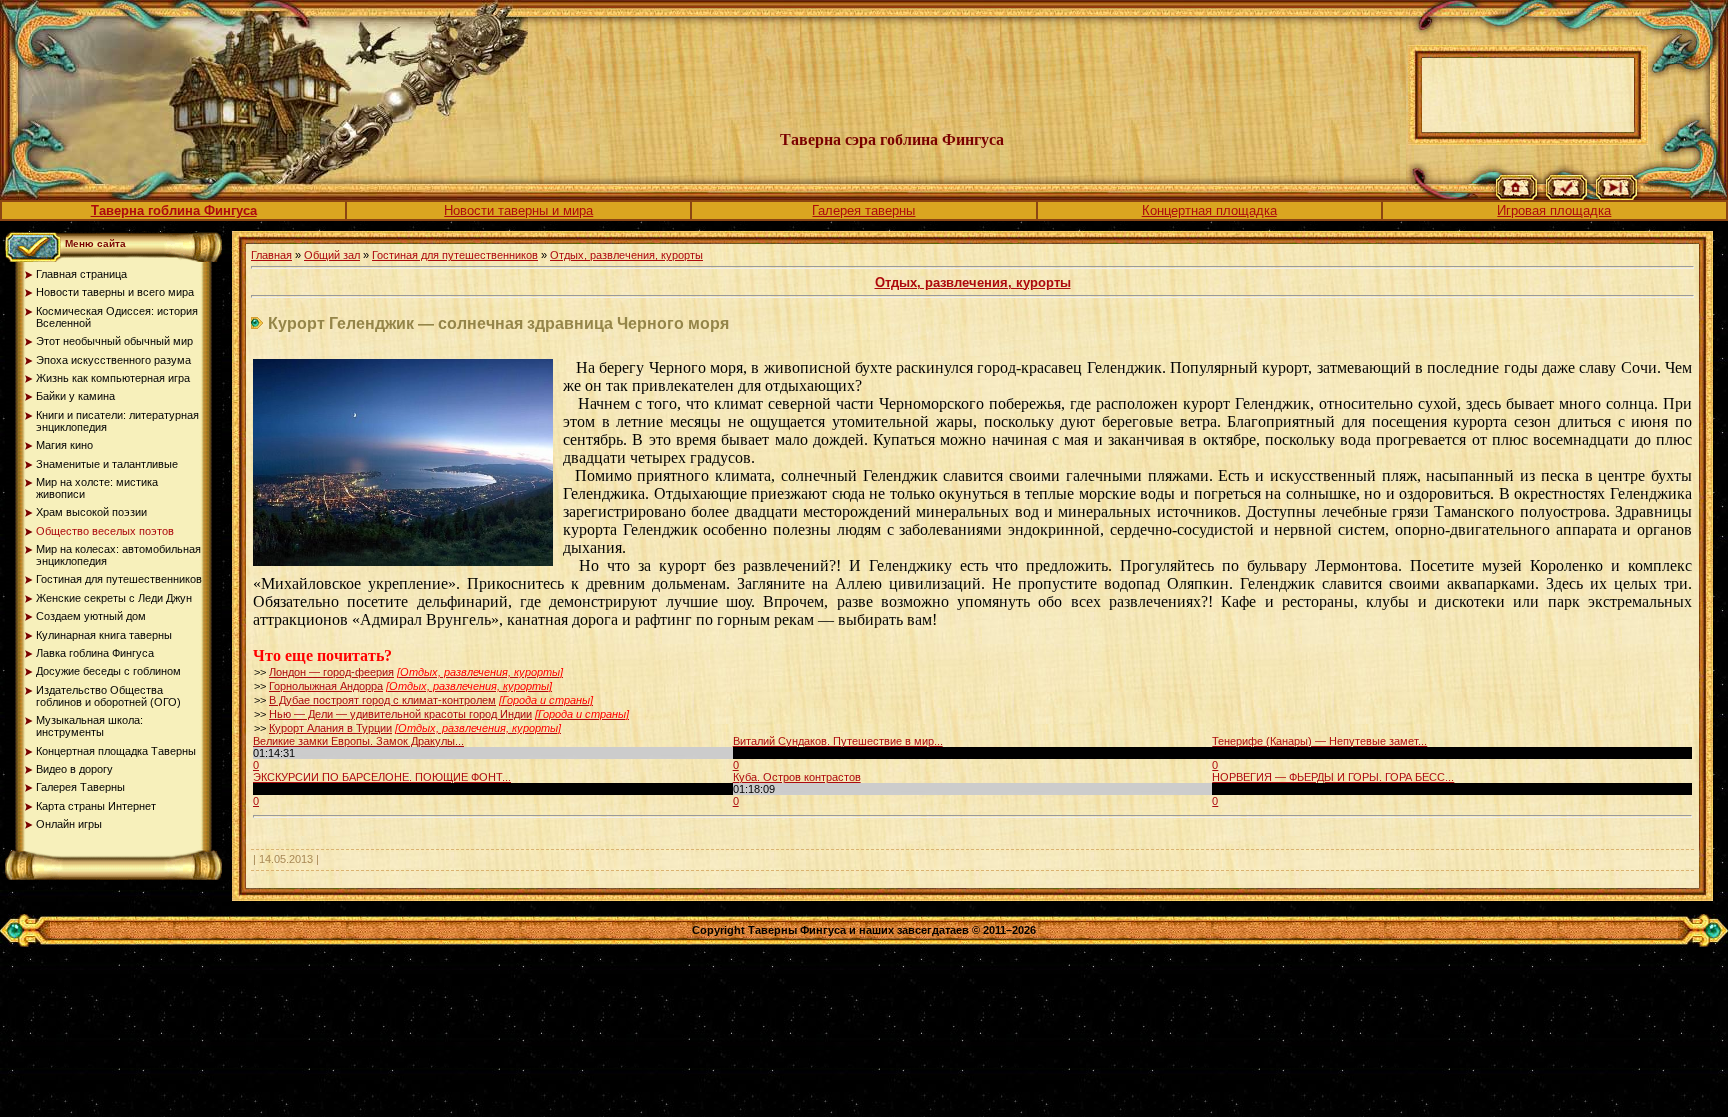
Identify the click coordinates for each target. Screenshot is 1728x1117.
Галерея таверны (863, 210)
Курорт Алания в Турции (330, 728)
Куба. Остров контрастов (797, 777)
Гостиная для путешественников (455, 255)
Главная (271, 255)
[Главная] (1516, 196)
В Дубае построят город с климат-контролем (382, 700)
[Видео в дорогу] (1616, 196)
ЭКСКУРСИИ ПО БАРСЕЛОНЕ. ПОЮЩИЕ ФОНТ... (382, 777)
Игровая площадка (1554, 210)
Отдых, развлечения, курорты (626, 255)
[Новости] (1566, 196)
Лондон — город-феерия (331, 672)
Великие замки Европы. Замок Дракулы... (358, 741)
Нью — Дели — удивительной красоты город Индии (400, 714)
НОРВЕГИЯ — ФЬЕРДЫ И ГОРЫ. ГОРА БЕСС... (1333, 777)
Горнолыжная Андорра (326, 686)
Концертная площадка (1209, 210)
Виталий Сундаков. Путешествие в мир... (838, 741)
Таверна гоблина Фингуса (174, 210)
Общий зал (332, 255)
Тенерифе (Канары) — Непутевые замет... (1319, 741)
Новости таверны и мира (518, 210)
